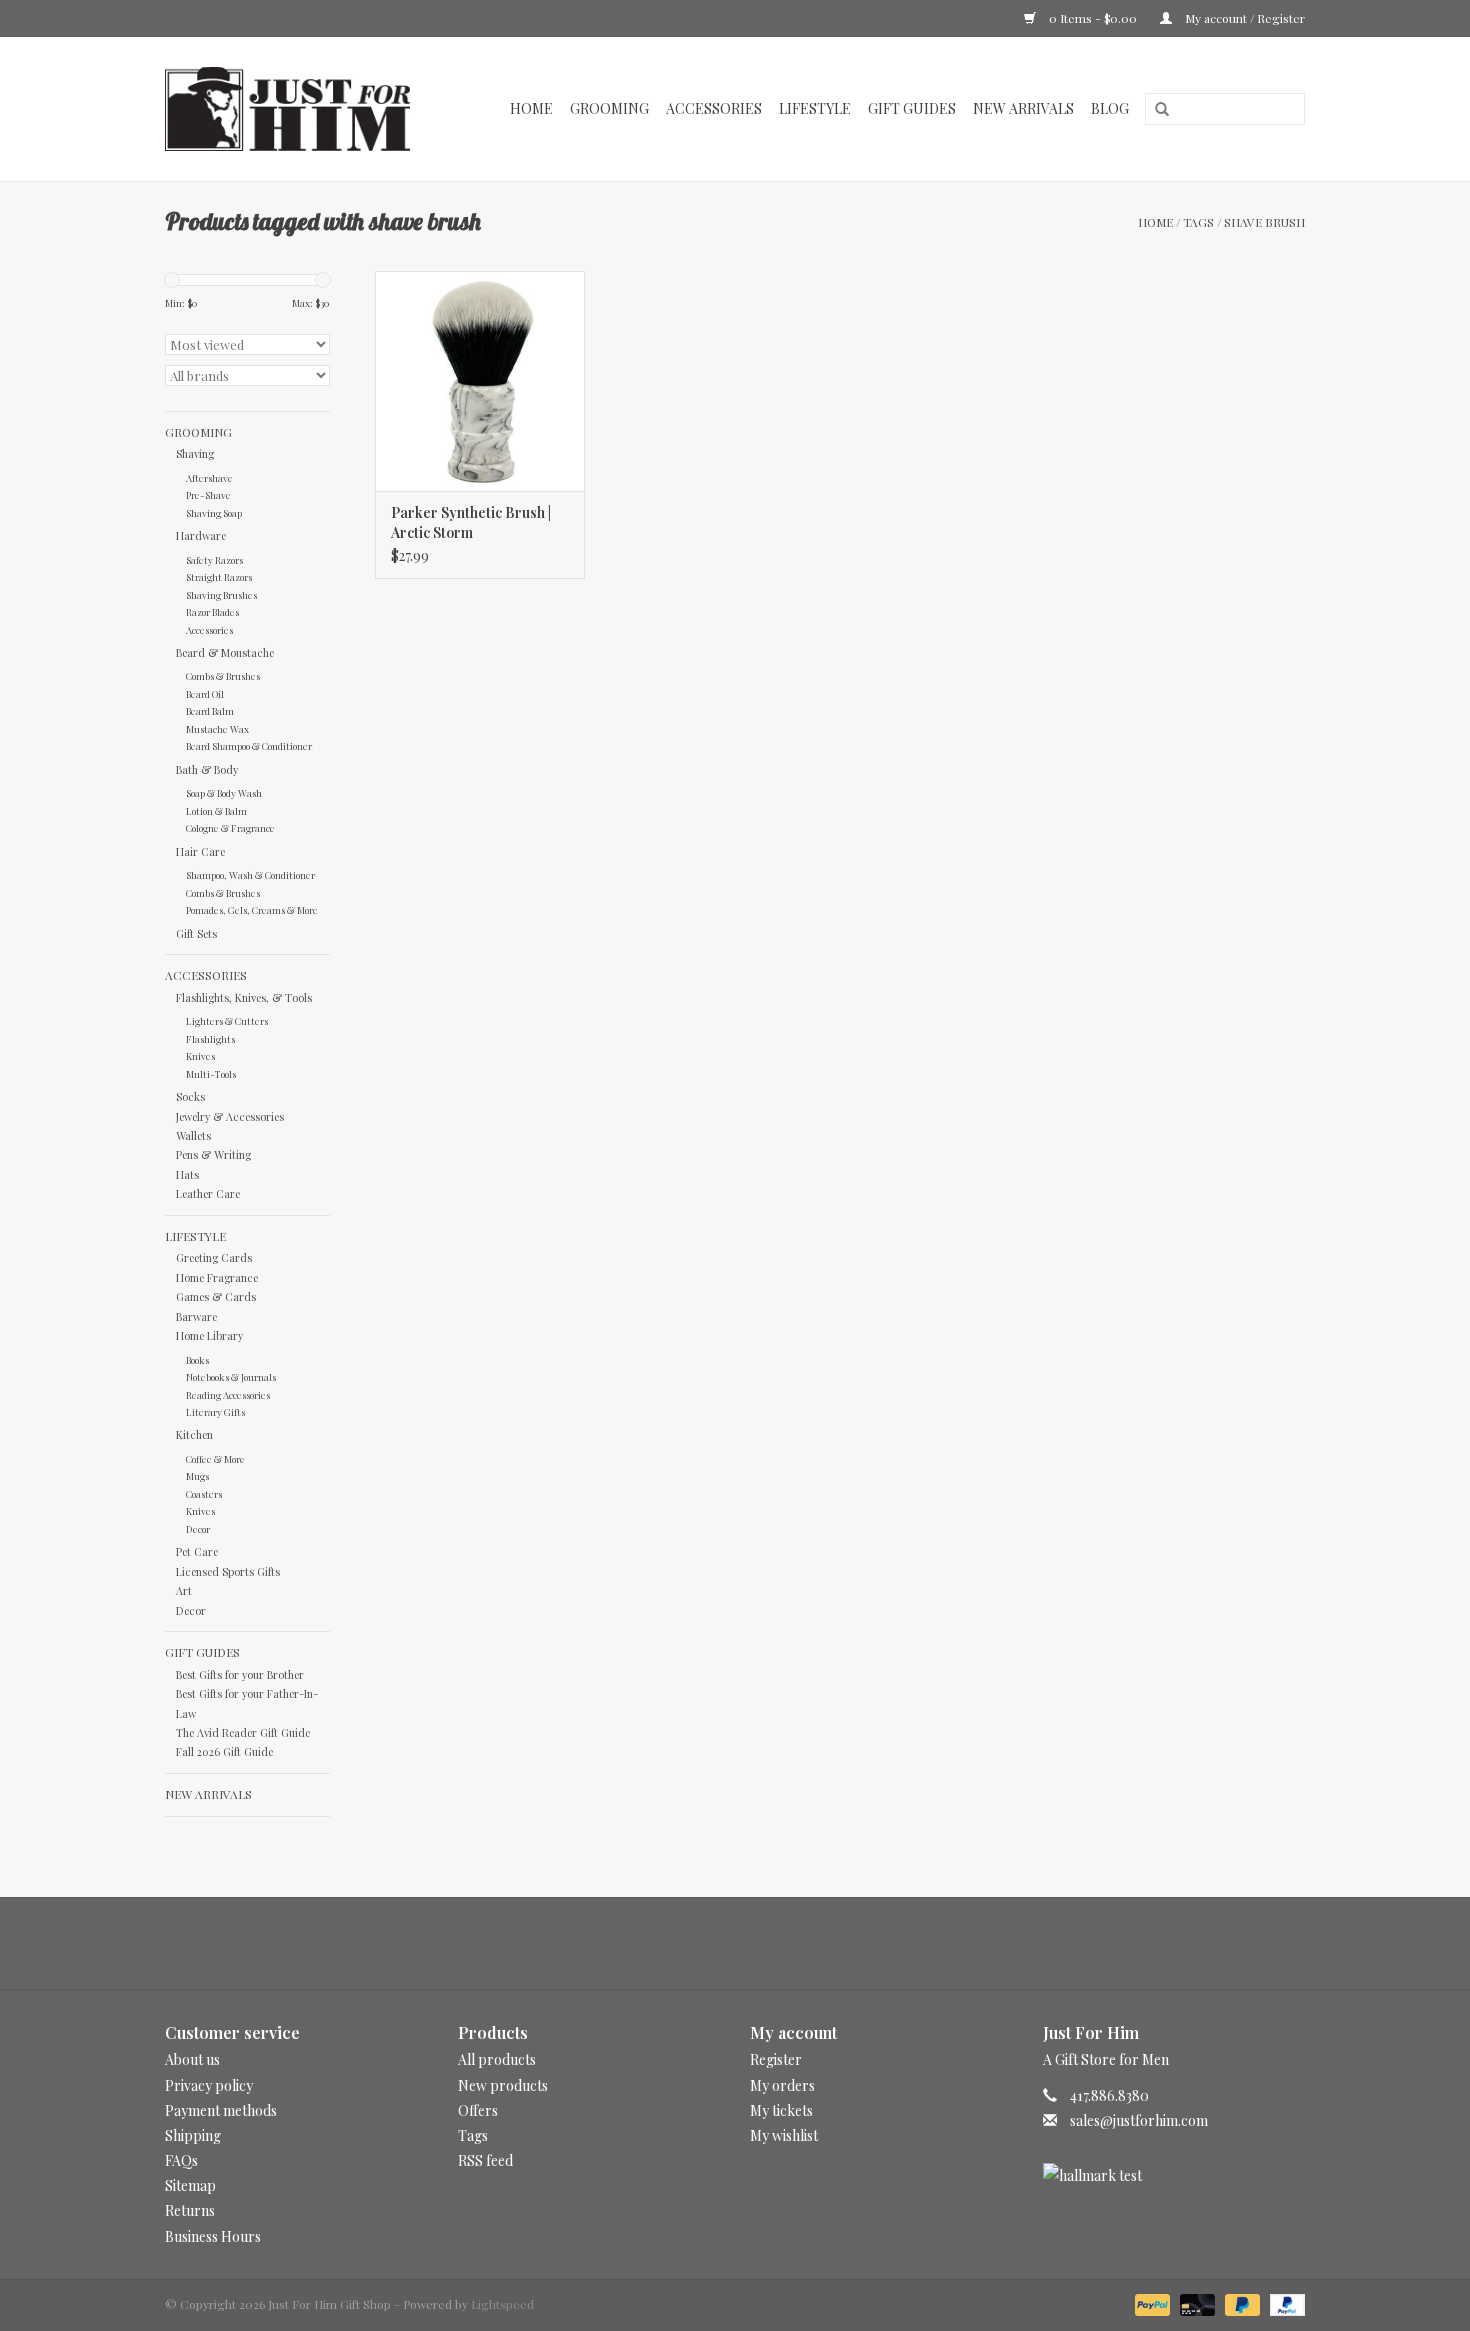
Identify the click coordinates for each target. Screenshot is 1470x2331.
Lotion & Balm (216, 810)
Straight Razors (219, 576)
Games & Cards (216, 1296)
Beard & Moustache (225, 652)
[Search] (1155, 110)
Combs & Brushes (223, 675)
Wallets (193, 1135)
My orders (782, 2085)
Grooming (609, 108)
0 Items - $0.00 (1093, 18)
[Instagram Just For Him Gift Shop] (753, 1943)
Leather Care (208, 1193)
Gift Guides (912, 108)
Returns (190, 2210)
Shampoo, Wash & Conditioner (250, 874)
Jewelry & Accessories (230, 1116)
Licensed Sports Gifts (228, 1571)
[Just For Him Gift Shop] (298, 109)
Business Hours (213, 2236)
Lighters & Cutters (227, 1020)
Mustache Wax (217, 728)
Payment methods (221, 2110)
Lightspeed (502, 2304)
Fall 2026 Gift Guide (224, 1751)
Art (184, 1590)
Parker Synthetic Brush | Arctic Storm (471, 522)
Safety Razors (214, 559)
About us (192, 2059)
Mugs (197, 1475)
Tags (1198, 222)
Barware (196, 1316)
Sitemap (190, 2185)
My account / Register (1243, 18)
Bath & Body (207, 769)
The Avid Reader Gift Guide (243, 1732)
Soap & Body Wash (224, 792)
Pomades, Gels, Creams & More (252, 909)
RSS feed (485, 2160)
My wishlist (784, 2135)
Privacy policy (209, 2085)
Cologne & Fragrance (230, 827)
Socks (190, 1096)
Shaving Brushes (221, 594)
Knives (200, 1055)
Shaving (195, 453)
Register (776, 2059)
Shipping (193, 2135)
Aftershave (209, 477)
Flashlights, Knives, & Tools (244, 997)
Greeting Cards (214, 1257)
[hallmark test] (1174, 2175)
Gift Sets (196, 933)
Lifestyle (815, 108)
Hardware (201, 535)
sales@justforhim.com (1139, 2120)
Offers (478, 2110)
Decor (198, 1528)
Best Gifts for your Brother (240, 1674)
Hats (187, 1174)
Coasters (204, 1493)
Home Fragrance (217, 1277)
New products (503, 2085)
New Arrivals (1023, 108)
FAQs (181, 2160)
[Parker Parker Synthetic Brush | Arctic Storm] (480, 381)
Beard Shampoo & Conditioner (249, 745)
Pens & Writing (213, 1154)
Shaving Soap (214, 512)
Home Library (209, 1335)
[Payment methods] (1150, 2303)
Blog (1110, 108)
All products (497, 2059)
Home (531, 108)
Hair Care (200, 851)
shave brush (1264, 222)
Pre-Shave (208, 494)
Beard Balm (210, 710)
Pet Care (197, 1551)
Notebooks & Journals (231, 1376)
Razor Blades (212, 611)
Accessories (714, 108)
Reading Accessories (228, 1394)
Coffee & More (215, 1458)
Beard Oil (205, 693)
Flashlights (210, 1038)
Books (197, 1359)
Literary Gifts (215, 1411)
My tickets (781, 2110)
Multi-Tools (211, 1073)
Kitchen (194, 1434)
